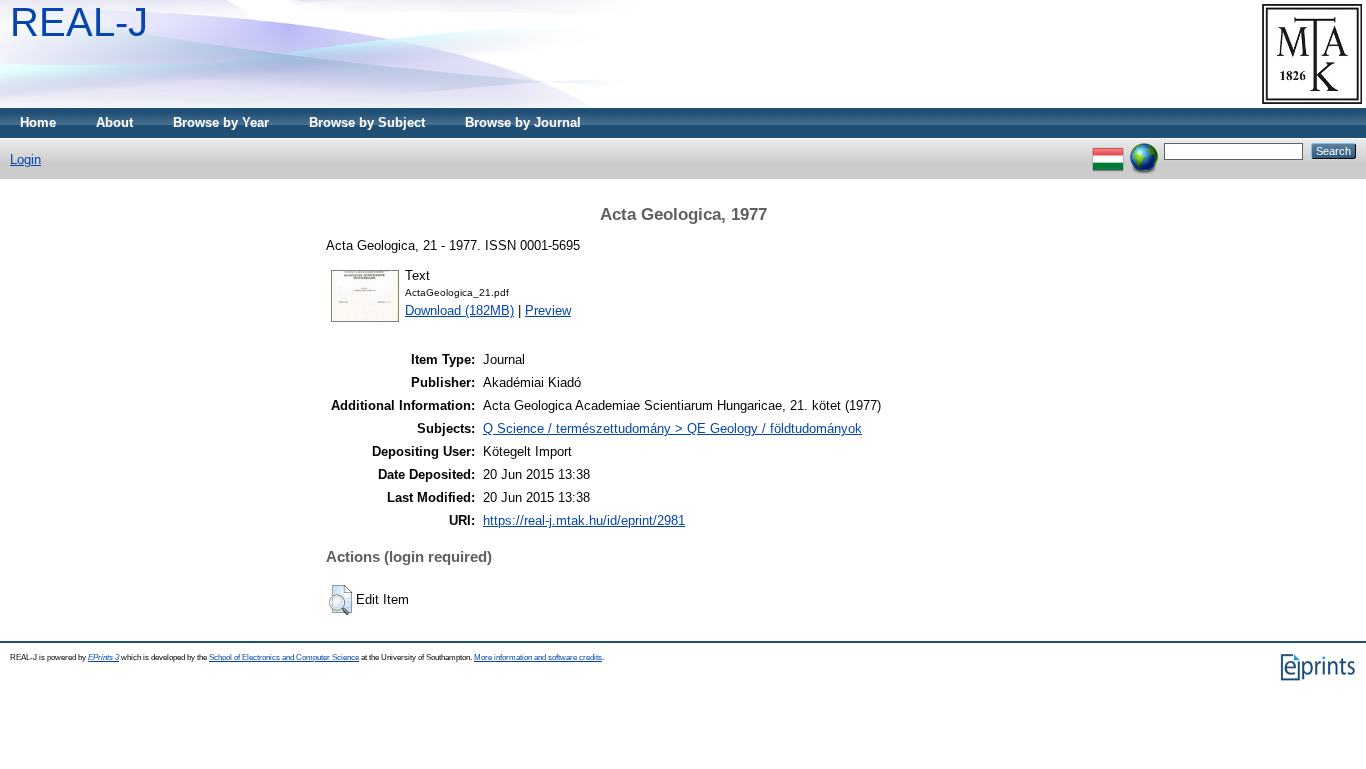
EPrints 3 (103, 657)
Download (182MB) (459, 310)
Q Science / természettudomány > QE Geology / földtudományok (672, 428)
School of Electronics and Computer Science (284, 657)
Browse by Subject (367, 122)
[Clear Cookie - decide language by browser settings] (1144, 150)
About (114, 122)
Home (38, 122)
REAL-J (79, 22)
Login (25, 159)
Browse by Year (221, 122)
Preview (548, 310)
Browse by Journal (523, 122)
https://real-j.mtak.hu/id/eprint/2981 (584, 520)
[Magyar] (1108, 150)
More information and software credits (538, 657)
